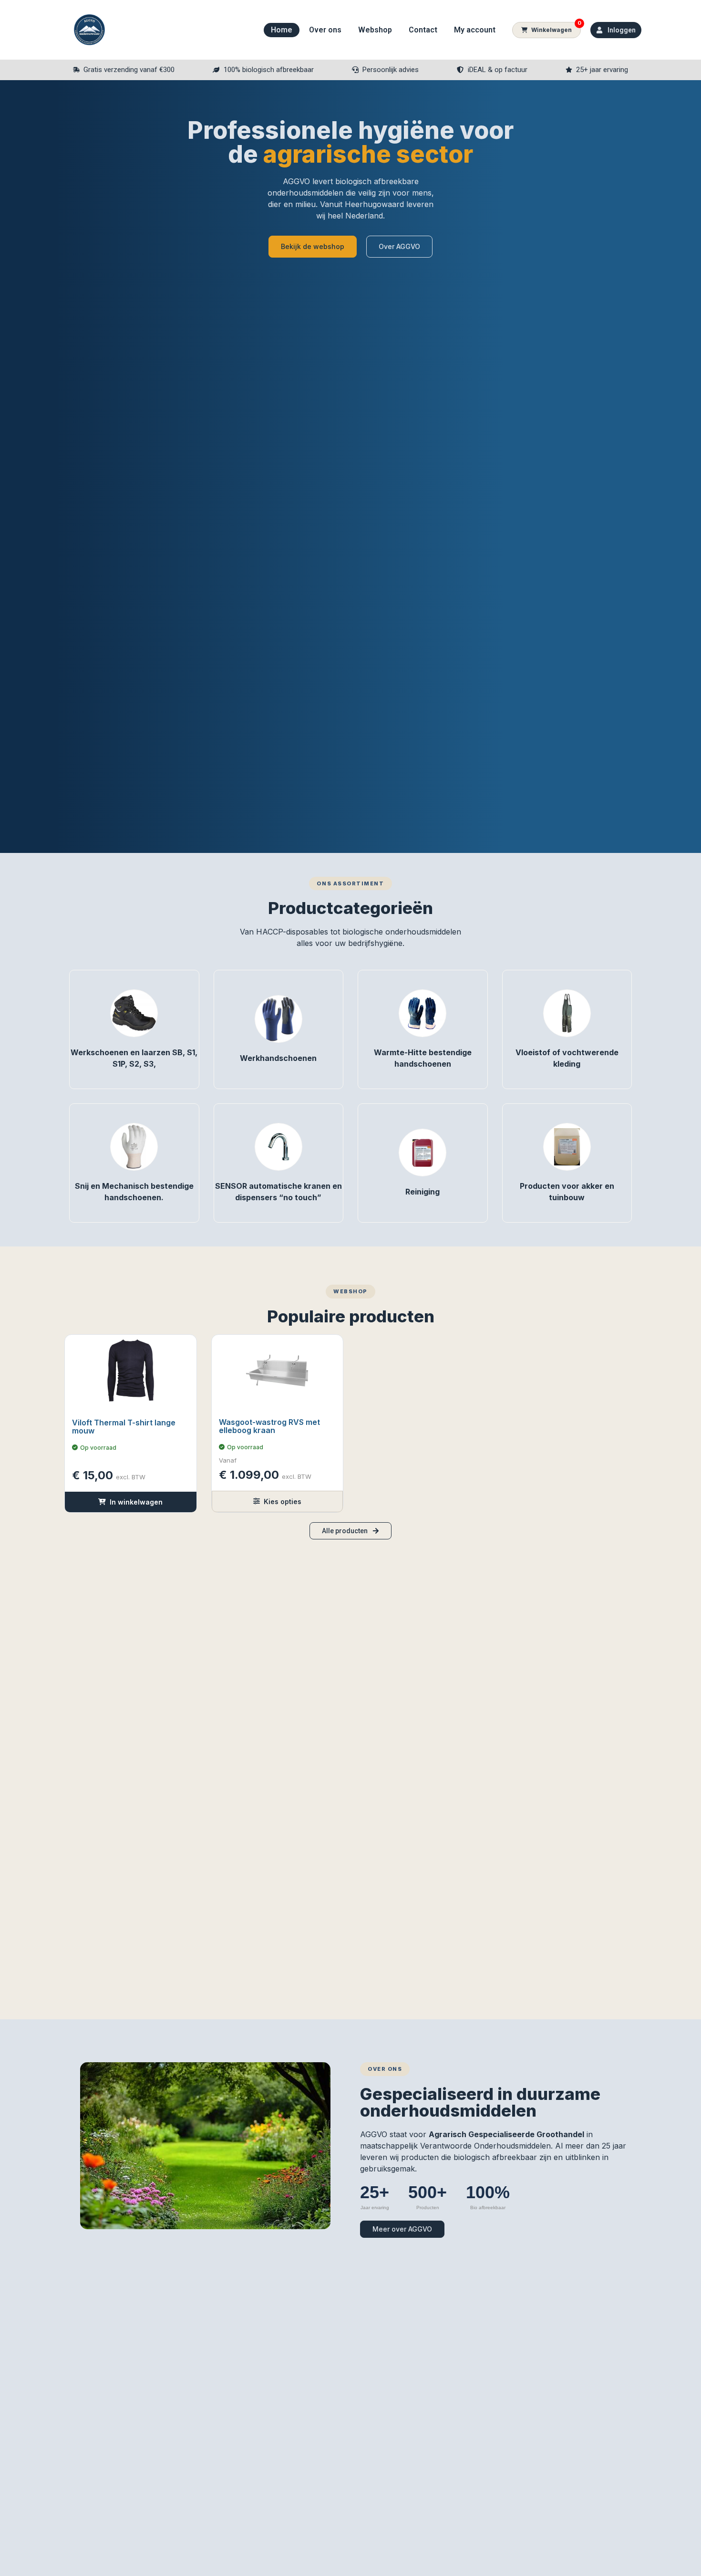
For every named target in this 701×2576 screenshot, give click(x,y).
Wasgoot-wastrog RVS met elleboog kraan (269, 1426)
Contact (423, 30)
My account (475, 30)
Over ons (325, 30)
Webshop (375, 30)
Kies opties (283, 1501)
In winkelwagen (136, 1502)
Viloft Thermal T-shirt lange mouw (124, 1427)
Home (282, 30)
